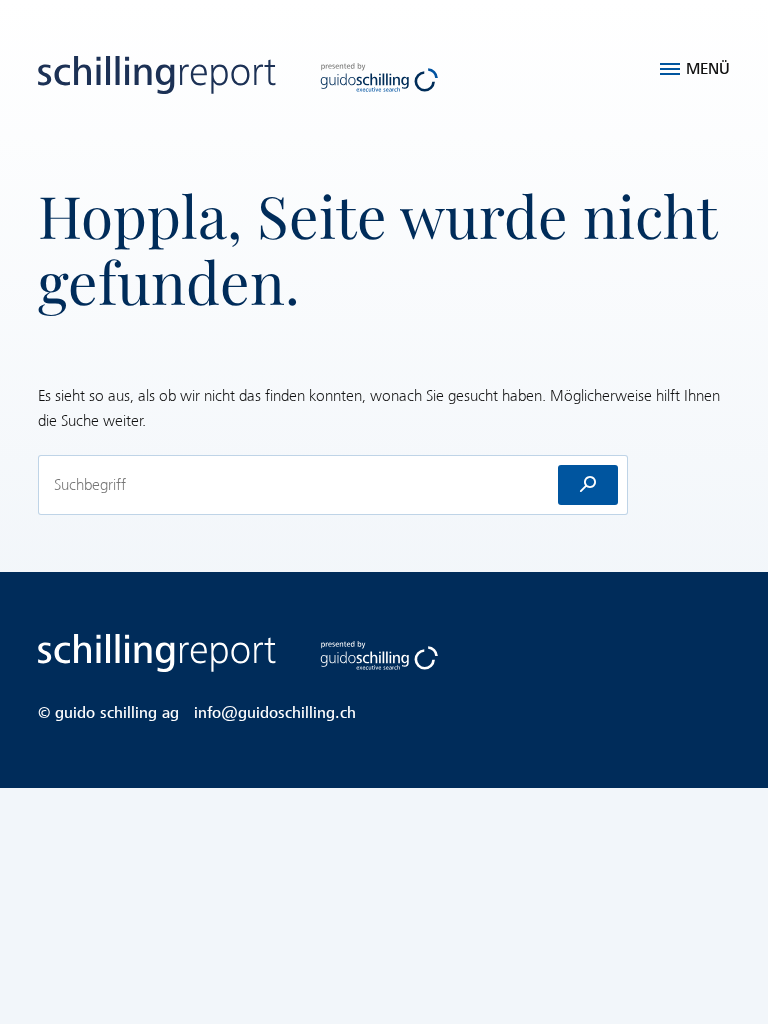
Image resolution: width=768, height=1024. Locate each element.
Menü (708, 69)
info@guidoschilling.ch (275, 713)
